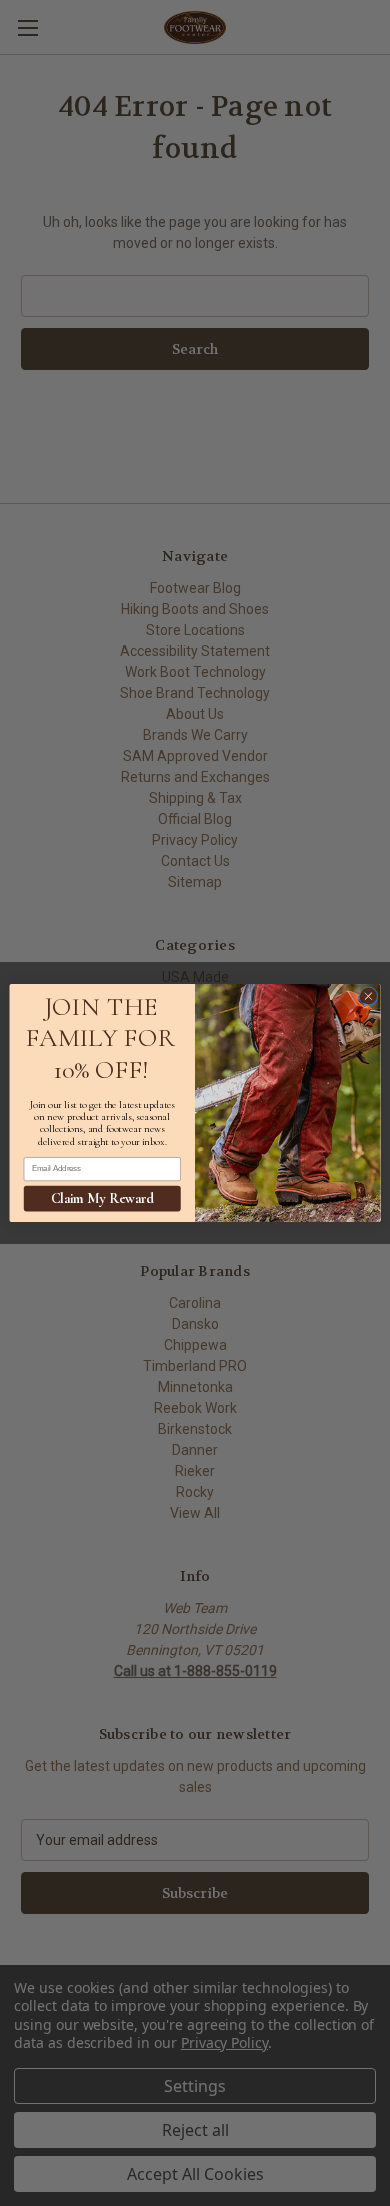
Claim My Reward (102, 1198)
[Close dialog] (368, 996)
